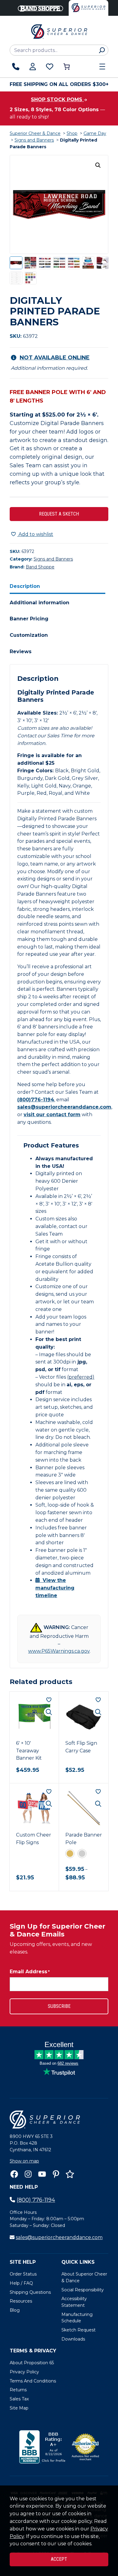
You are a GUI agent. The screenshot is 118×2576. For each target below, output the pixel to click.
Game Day (95, 133)
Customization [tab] (29, 635)
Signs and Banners (34, 140)
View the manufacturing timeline (55, 1588)
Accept (59, 2559)
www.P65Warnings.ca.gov (59, 1651)
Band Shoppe (40, 567)
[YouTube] (42, 2174)
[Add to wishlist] (49, 1700)
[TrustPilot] (70, 2174)
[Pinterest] (56, 2174)
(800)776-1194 (36, 1100)
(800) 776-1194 (36, 2200)
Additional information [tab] (39, 603)
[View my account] (33, 67)
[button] (98, 165)
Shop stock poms (57, 99)
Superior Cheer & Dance (35, 133)
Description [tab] (25, 586)
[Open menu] (102, 67)
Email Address (30, 1972)
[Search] (102, 50)
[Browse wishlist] (50, 67)
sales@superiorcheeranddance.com (64, 1107)
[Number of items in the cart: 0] (67, 67)
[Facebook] (14, 2174)
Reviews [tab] (21, 652)
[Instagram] (28, 2174)
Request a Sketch (59, 514)
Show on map (24, 2161)
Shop (72, 133)
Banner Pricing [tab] (29, 619)
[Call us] (16, 67)
